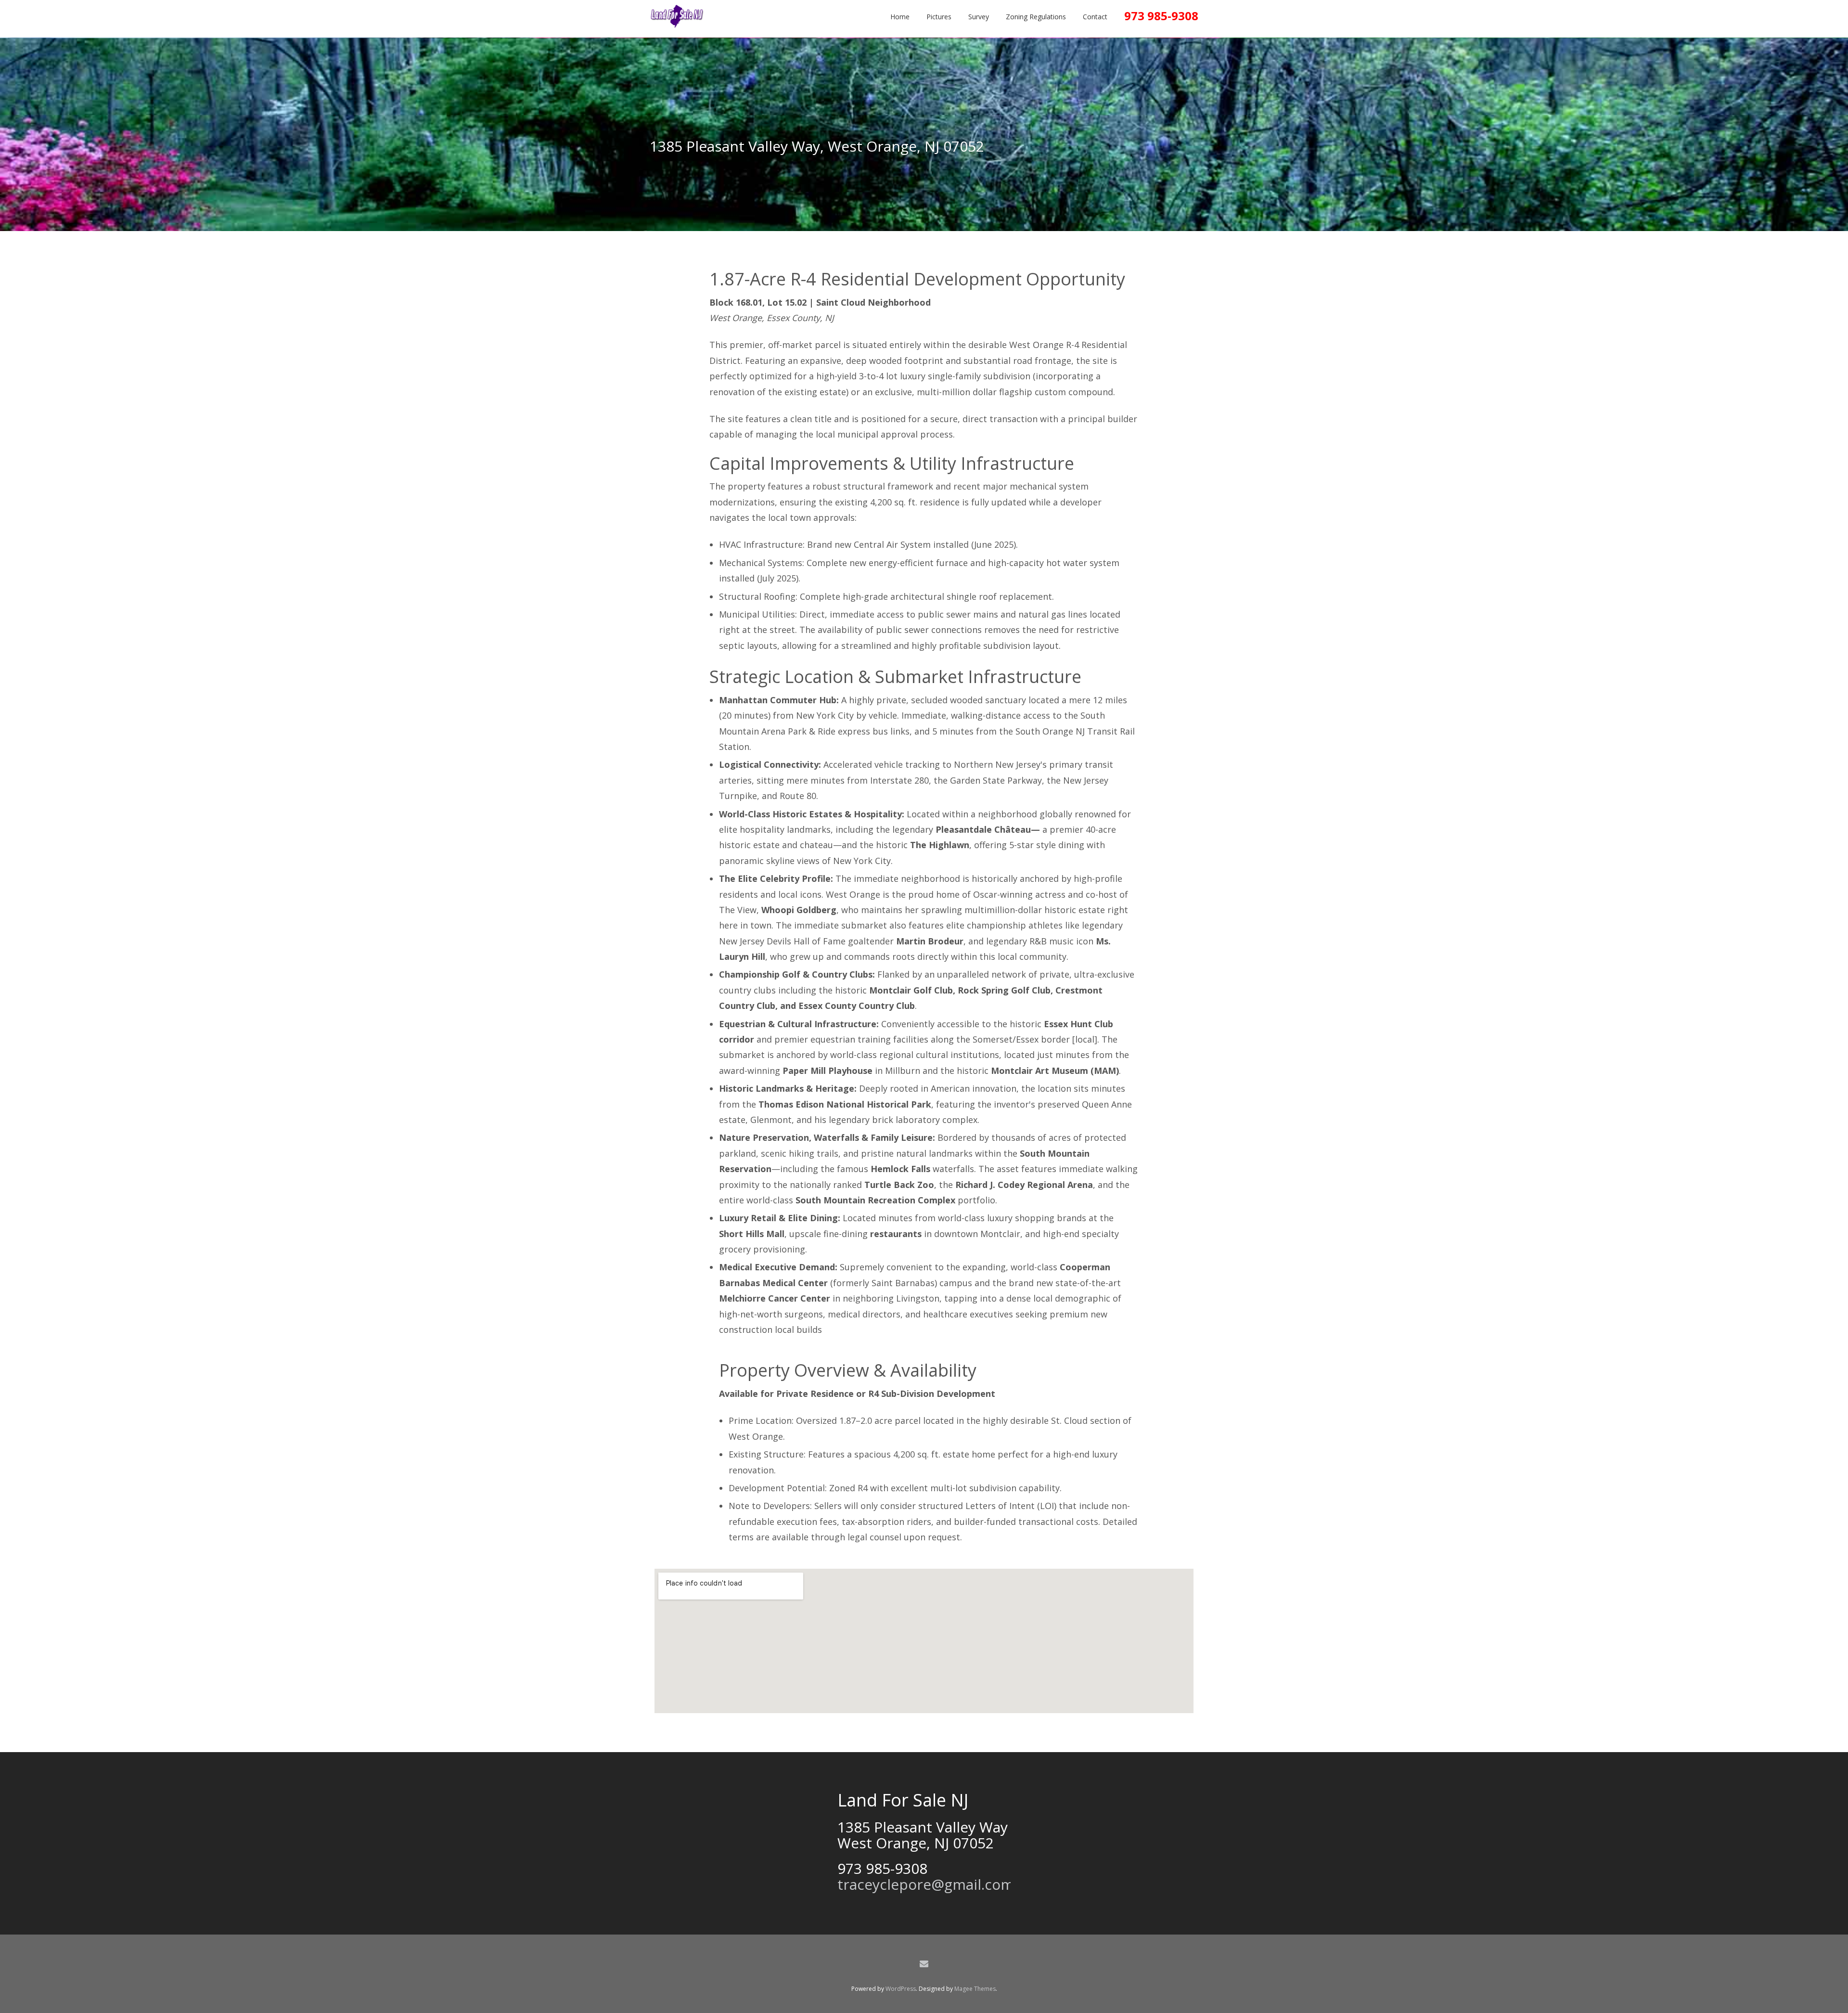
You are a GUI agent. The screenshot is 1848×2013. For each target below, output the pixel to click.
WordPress (901, 1989)
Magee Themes (975, 1989)
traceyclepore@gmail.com (926, 1884)
